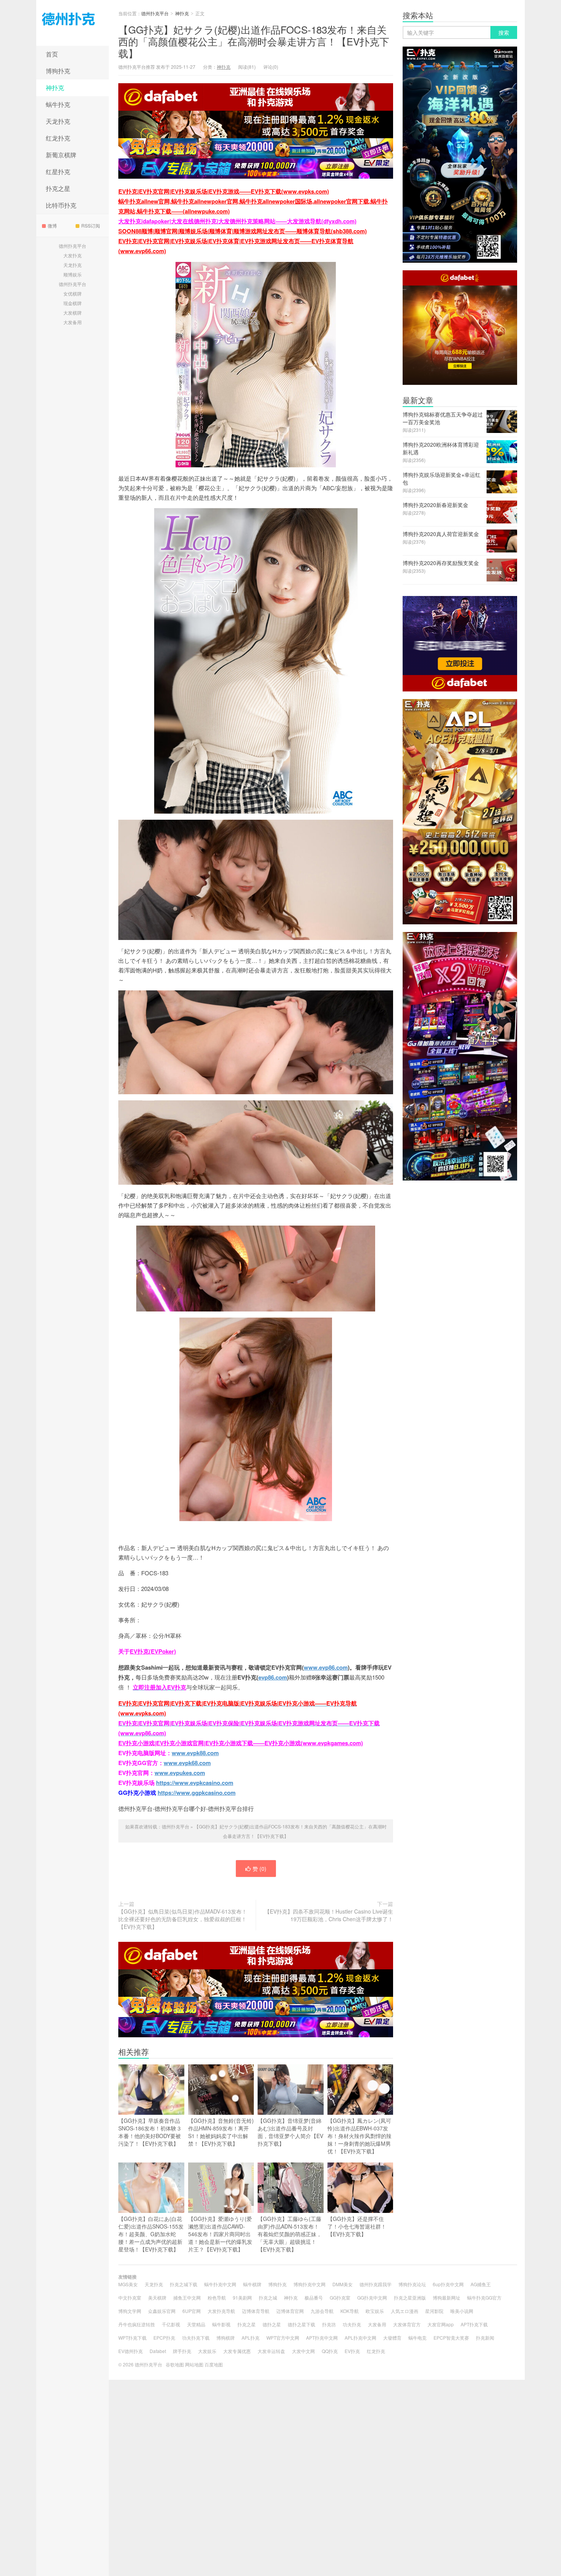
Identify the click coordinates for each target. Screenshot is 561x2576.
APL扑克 (251, 2338)
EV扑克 (352, 2351)
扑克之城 (268, 2297)
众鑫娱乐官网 (162, 2311)
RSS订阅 (91, 225)
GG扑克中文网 (372, 2297)
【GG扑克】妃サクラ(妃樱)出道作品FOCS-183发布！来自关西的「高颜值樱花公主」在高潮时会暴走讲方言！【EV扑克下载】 (254, 41)
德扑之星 (272, 2324)
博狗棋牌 (226, 2338)
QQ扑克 (330, 2351)
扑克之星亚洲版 (410, 2297)
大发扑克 (73, 255)
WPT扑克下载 (132, 2338)
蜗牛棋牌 (252, 2284)
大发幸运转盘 (271, 2351)
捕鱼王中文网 (187, 2297)
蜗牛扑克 (58, 104)
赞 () (260, 1869)
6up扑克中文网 (448, 2284)
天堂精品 (196, 2324)
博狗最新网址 (447, 2297)
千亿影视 (171, 2324)
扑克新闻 (485, 2338)
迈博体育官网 (290, 2311)
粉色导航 (217, 2297)
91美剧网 (242, 2297)
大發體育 (392, 2338)
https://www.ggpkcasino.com (197, 1793)
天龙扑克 (58, 121)
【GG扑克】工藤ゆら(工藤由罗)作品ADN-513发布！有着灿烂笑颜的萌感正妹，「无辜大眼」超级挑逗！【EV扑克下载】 (290, 2234)
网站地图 (194, 2364)
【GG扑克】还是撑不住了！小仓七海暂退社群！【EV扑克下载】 (357, 2226)
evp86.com (273, 1677)
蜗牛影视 (221, 2324)
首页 (52, 54)
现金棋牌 (73, 303)
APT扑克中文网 (322, 2338)
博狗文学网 (130, 2311)
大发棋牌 (73, 313)
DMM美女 (343, 2284)
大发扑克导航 (221, 2311)
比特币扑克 (61, 205)
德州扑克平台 (73, 23)
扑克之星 (58, 188)
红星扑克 (58, 172)
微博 (52, 225)
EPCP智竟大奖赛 (451, 2338)
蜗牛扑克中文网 (220, 2284)
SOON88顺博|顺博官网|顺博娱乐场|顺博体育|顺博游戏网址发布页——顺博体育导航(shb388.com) (243, 231)
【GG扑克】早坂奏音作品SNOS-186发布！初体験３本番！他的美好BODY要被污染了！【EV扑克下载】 (150, 2132)
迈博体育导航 (256, 2311)
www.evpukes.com (180, 1773)
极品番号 (314, 2297)
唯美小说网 (462, 2311)
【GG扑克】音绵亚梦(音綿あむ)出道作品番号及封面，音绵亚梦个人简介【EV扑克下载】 (290, 2132)
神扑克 (55, 88)
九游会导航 (322, 2311)
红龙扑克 (58, 138)
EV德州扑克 (131, 2351)
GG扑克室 (340, 2297)
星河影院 (434, 2311)
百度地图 (214, 2364)
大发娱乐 (207, 2351)
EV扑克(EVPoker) (153, 1651)
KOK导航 (350, 2311)
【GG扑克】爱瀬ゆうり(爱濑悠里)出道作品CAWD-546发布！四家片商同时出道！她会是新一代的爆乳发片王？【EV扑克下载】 (220, 2234)
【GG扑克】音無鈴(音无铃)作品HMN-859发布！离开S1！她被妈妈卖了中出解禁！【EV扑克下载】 (221, 2132)
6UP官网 (192, 2311)
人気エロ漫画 (405, 2311)
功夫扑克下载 (196, 2338)
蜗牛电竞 (418, 2338)
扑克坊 (329, 2324)
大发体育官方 (407, 2324)
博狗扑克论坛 (412, 2284)
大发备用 (73, 322)
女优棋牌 (73, 293)
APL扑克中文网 (360, 2338)
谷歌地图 (175, 2364)
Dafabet (158, 2351)
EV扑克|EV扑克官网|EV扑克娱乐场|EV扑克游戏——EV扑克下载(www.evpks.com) (224, 191)
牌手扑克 (182, 2351)
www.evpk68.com (187, 1763)
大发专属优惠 (237, 2351)
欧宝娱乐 (375, 2311)
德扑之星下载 (301, 2324)
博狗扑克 (58, 71)
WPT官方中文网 (283, 2338)
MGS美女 (128, 2284)
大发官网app (441, 2324)
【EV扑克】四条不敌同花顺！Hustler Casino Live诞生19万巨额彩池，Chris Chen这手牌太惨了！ (329, 1915)
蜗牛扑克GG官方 (484, 2297)
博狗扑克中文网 (310, 2284)
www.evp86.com (326, 1667)
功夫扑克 (352, 2324)
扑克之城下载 (184, 2284)
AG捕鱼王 (481, 2284)
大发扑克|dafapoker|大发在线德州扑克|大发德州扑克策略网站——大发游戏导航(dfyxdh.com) (237, 221)
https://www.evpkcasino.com (195, 1783)
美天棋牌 (157, 2297)
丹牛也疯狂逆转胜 (137, 2324)
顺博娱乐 (73, 274)
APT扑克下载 (474, 2324)
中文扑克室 (130, 2297)
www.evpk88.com (195, 1753)
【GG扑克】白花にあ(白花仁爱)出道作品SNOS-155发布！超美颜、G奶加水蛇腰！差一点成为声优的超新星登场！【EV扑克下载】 (151, 2234)
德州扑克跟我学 (376, 2284)
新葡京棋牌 (61, 155)
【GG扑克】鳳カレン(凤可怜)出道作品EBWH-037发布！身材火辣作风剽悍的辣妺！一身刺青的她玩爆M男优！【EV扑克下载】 (359, 2136)
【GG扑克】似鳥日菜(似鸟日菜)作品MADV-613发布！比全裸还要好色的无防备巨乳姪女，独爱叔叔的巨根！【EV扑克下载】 (183, 1919)
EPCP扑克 (164, 2338)
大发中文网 (303, 2351)
